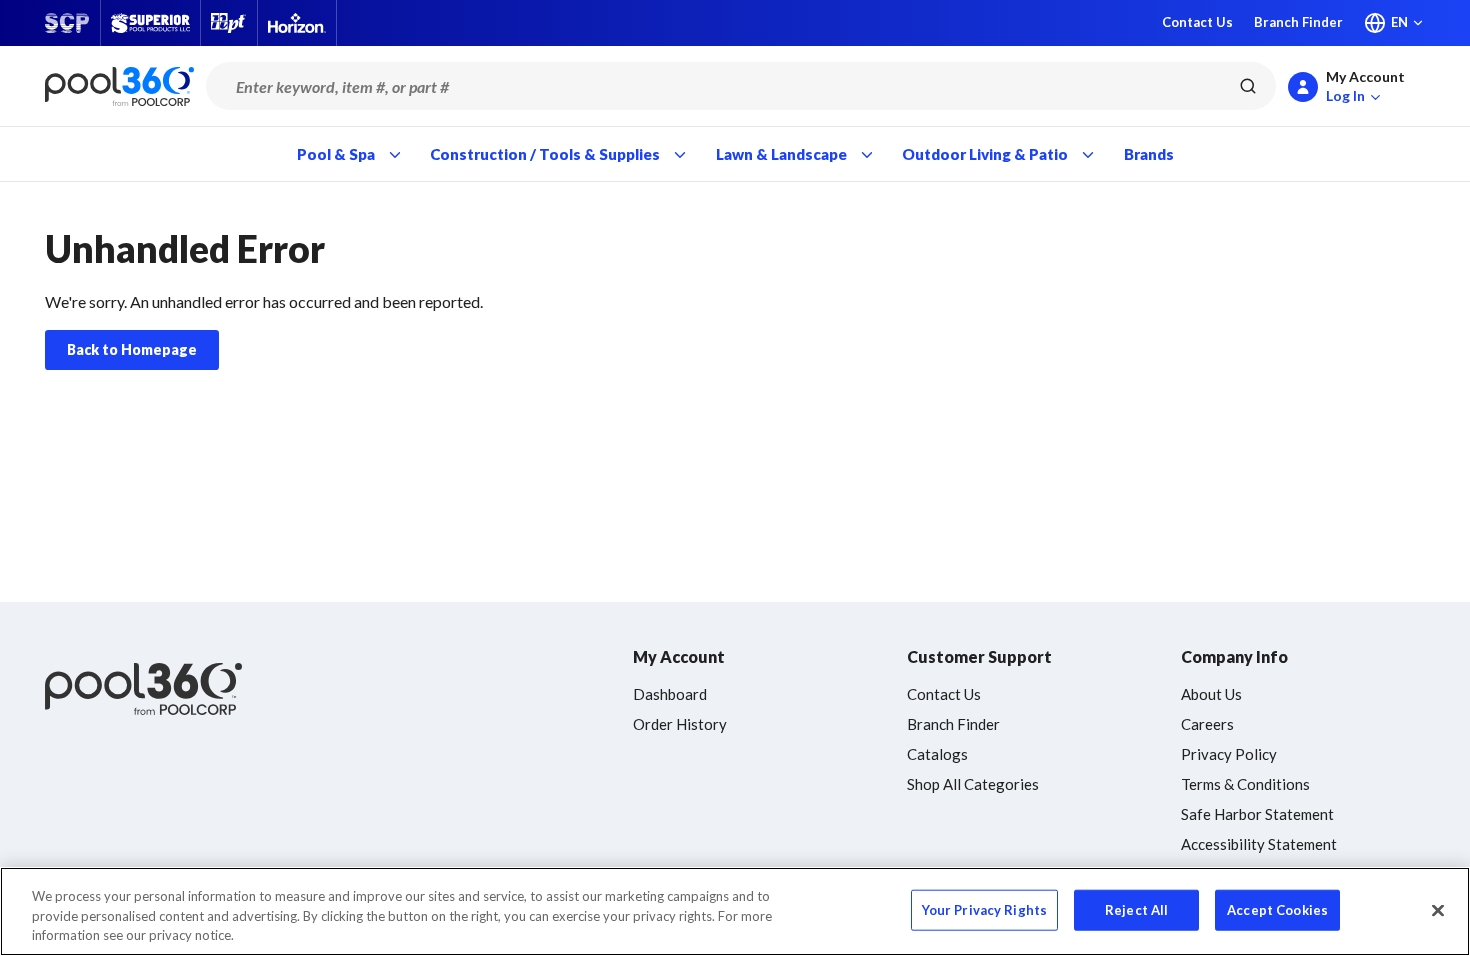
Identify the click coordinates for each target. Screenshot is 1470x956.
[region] (735, 911)
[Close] (1438, 910)
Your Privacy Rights (984, 909)
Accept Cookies (1277, 909)
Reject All (1136, 909)
